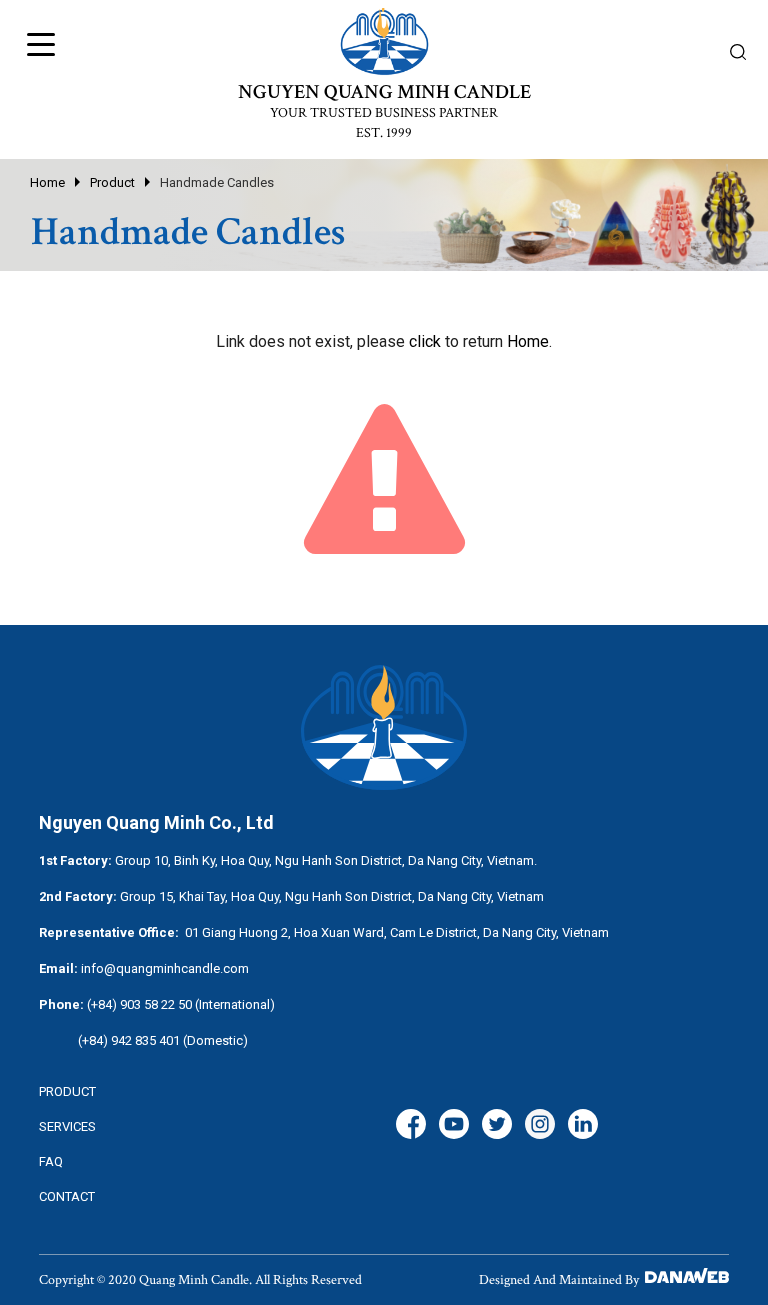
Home (47, 182)
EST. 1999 (384, 133)
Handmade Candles (217, 182)
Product (112, 182)
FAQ (51, 1161)
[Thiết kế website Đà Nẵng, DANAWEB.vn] (685, 1280)
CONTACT (67, 1196)
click (425, 341)
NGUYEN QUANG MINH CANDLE (384, 92)
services (67, 1126)
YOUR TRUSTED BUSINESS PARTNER (384, 113)
